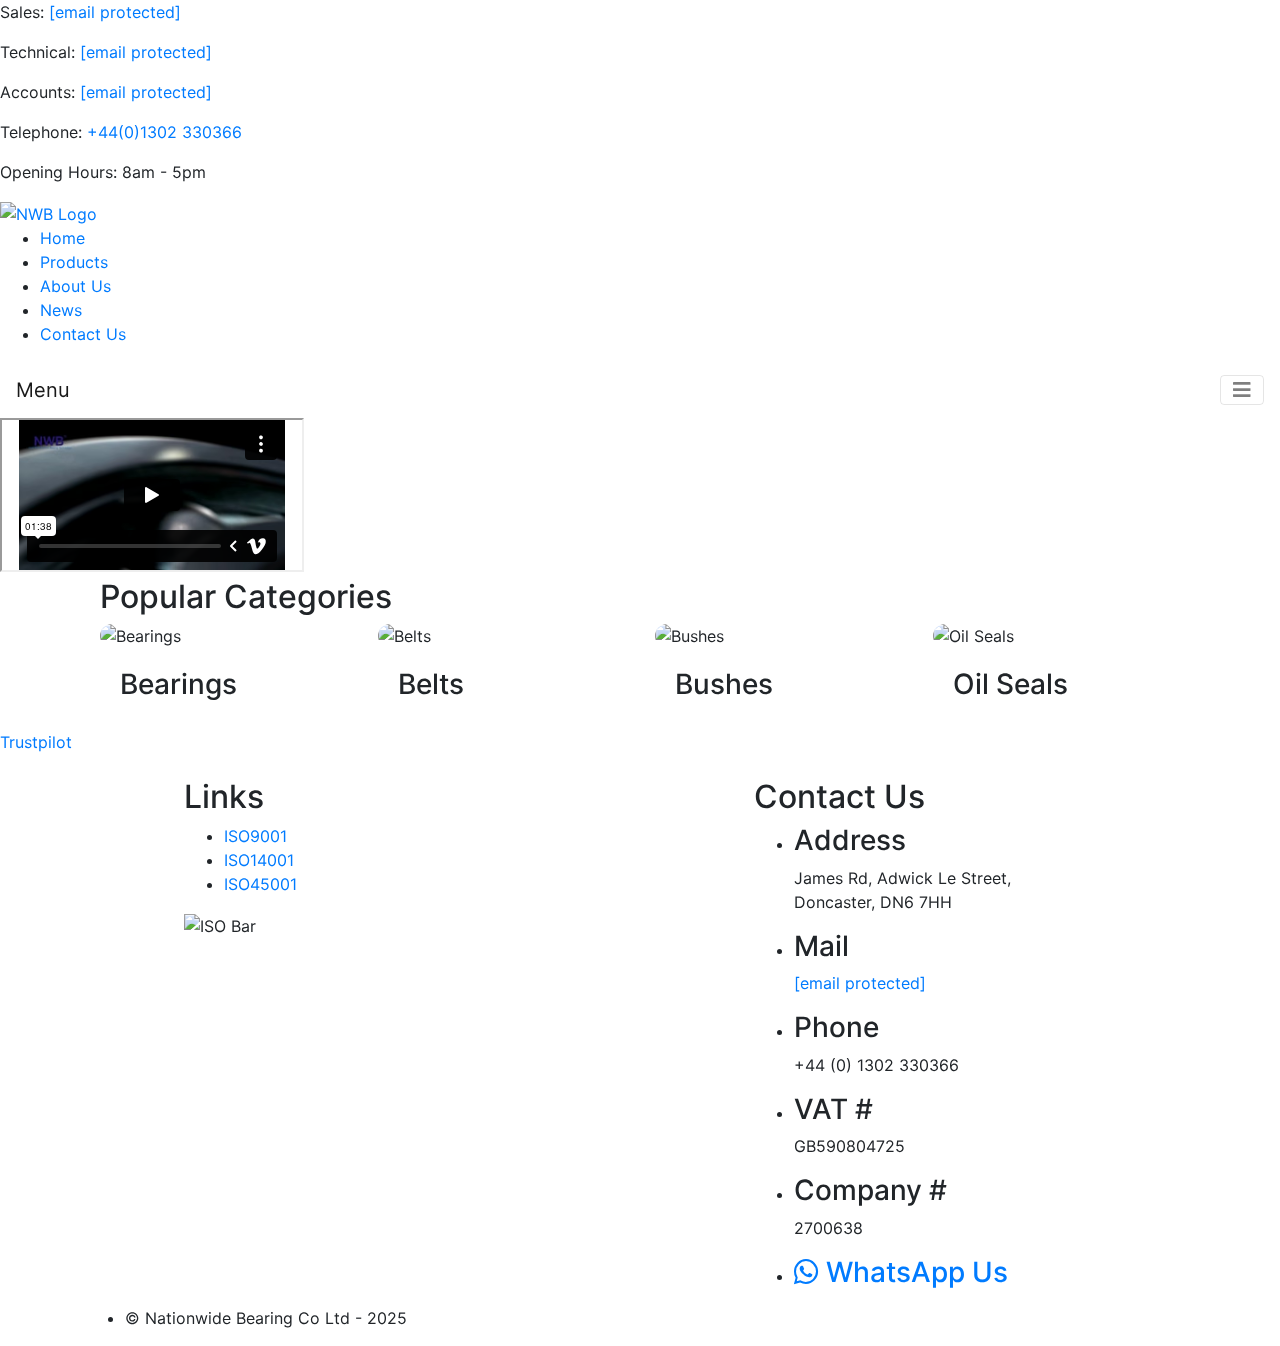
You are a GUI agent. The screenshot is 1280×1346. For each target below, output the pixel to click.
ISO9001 (255, 836)
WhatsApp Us (913, 1272)
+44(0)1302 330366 (164, 132)
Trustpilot (36, 742)
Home (62, 238)
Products (74, 262)
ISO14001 (259, 860)
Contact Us (83, 334)
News (61, 310)
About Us (75, 286)
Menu (43, 390)
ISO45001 (260, 884)
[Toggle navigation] (1242, 390)
